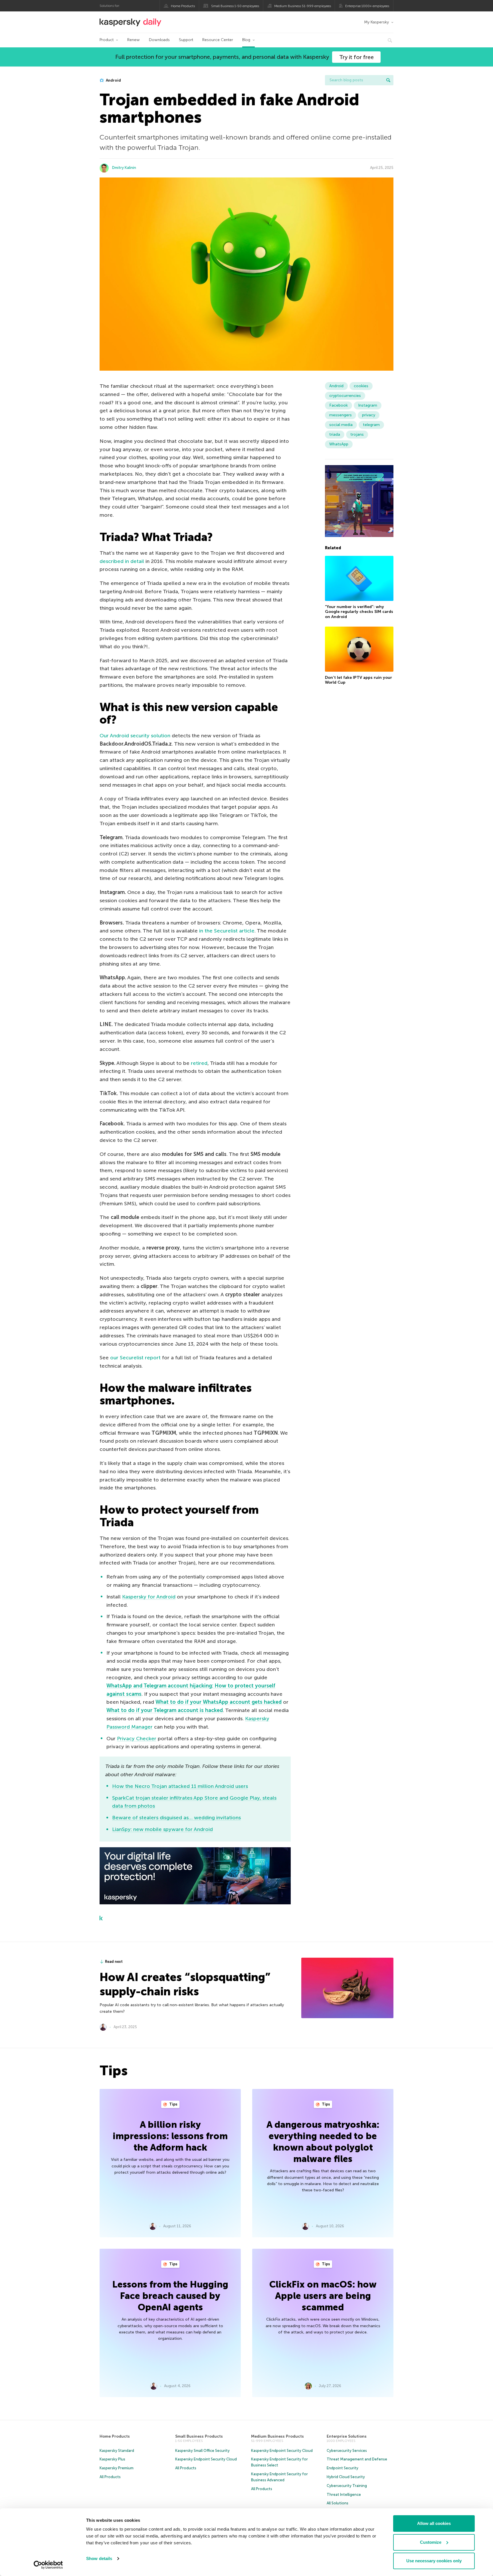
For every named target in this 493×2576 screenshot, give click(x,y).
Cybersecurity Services (347, 2451)
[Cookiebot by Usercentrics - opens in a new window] (48, 2565)
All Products (110, 2477)
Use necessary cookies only (434, 2561)
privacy (369, 415)
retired (199, 1063)
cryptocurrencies (345, 396)
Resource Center (218, 40)
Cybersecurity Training (347, 2486)
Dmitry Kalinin (124, 168)
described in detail (122, 561)
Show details (99, 2558)
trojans (357, 434)
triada (335, 434)
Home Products (183, 6)
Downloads (159, 40)
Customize (431, 2542)
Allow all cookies (434, 2523)
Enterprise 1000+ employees (367, 6)
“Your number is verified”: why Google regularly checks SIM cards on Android (359, 612)
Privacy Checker (137, 1739)
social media (341, 425)
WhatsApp (339, 444)
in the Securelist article (227, 931)
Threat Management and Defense (357, 2459)
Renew (134, 40)
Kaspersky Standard (117, 2451)
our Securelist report (135, 1358)
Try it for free (356, 57)
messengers (341, 415)
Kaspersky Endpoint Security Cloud (206, 2459)
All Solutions (338, 2503)
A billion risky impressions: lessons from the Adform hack (170, 2136)
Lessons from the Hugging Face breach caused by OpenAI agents (170, 2296)
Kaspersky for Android (149, 1597)
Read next (114, 1962)
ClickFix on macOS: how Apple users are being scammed (323, 2296)
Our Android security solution (135, 736)
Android (113, 80)
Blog (246, 40)
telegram (371, 425)
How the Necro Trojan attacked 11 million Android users (180, 1786)
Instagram (368, 405)
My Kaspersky (376, 22)
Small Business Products (199, 2436)
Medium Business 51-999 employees (303, 6)
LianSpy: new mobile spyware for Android (162, 1829)
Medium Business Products (277, 2436)
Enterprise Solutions (347, 2436)
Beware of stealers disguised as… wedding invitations (176, 1818)
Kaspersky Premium (117, 2468)
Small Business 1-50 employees (235, 6)
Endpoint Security (343, 2468)
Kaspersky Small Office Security (202, 2451)
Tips (173, 2104)
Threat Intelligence (344, 2495)
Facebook (339, 405)
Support (186, 40)
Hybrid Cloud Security (346, 2477)
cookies (361, 386)
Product (107, 40)
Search (388, 80)
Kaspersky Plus (112, 2459)
